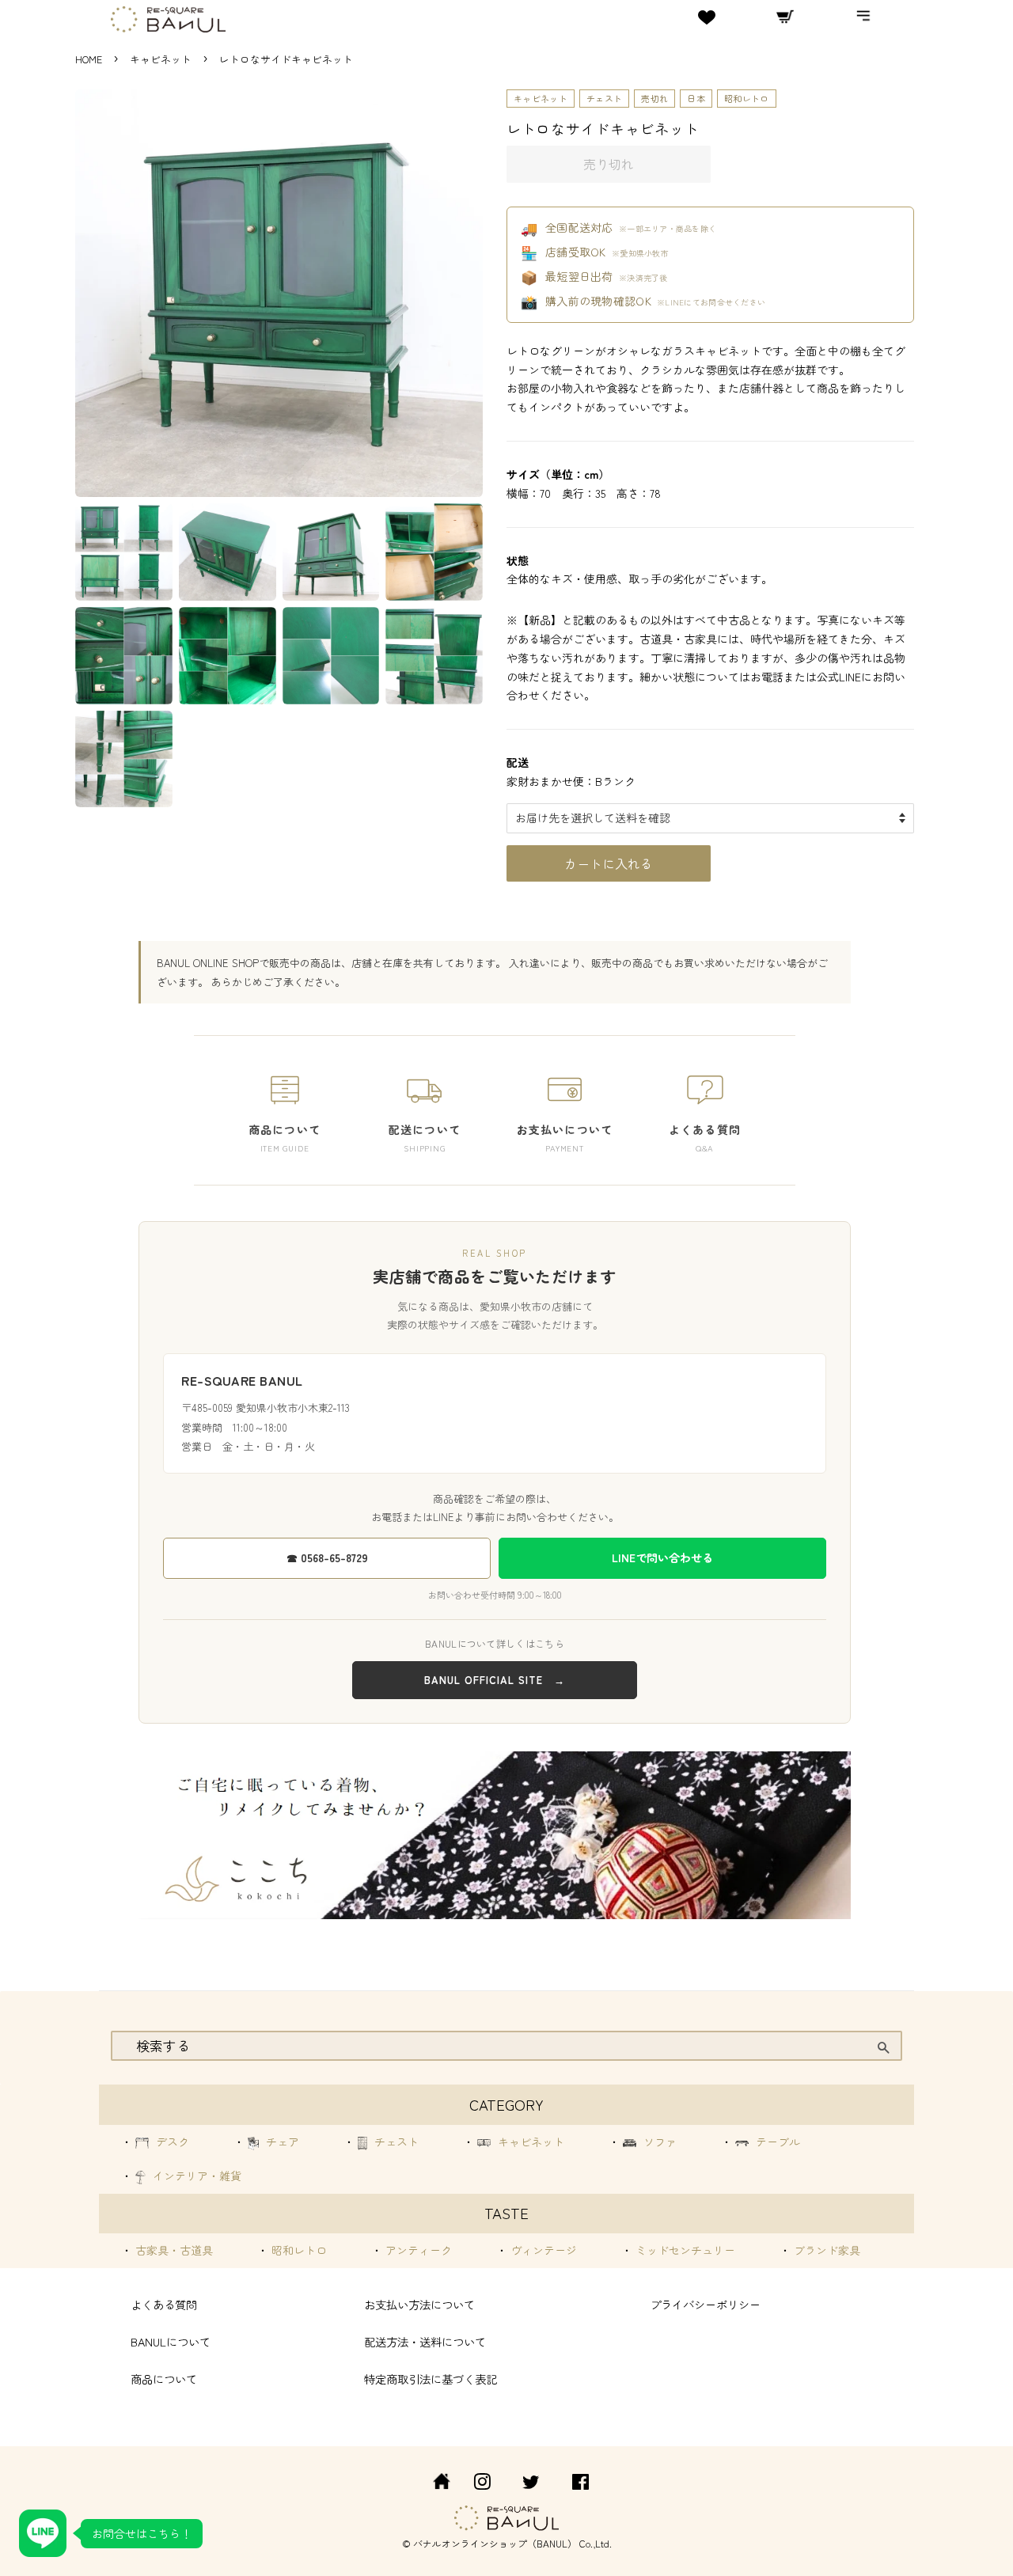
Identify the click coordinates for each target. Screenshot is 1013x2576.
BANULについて (171, 2341)
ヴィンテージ (542, 2250)
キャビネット (162, 59)
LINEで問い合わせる (662, 1557)
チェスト (604, 98)
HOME (89, 59)
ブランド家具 (825, 2250)
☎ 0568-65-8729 (327, 1557)
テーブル (776, 2142)
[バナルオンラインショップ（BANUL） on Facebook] (580, 2484)
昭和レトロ (747, 98)
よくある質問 (164, 2304)
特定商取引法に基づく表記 (431, 2379)
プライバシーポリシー (705, 2304)
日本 (696, 98)
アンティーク (417, 2250)
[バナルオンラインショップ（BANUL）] (433, 2484)
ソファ (658, 2142)
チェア (281, 2142)
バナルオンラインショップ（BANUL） (495, 2543)
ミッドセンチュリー (684, 2250)
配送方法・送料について (425, 2341)
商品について (164, 2379)
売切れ (654, 98)
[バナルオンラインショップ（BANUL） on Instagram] (482, 2484)
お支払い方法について (419, 2304)
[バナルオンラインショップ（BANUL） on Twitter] (531, 2484)
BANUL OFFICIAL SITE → (495, 1680)
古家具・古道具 (173, 2250)
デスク (171, 2142)
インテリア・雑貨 (195, 2176)
